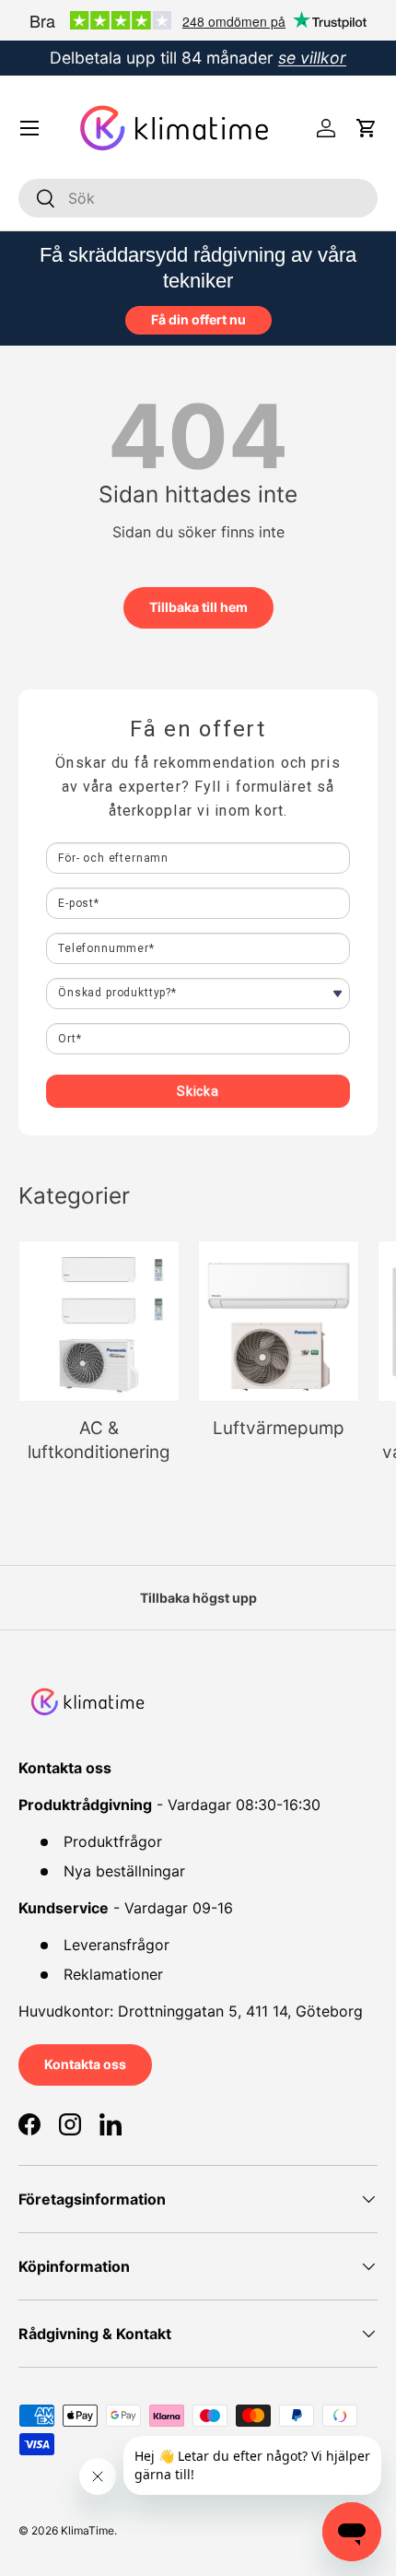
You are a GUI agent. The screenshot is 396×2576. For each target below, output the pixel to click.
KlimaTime (87, 2530)
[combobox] (198, 198)
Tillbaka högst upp (198, 1598)
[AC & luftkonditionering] (99, 1321)
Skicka (198, 1091)
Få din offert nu (198, 319)
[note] (198, 796)
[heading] (198, 729)
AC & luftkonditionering (99, 1440)
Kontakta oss (85, 2064)
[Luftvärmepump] (279, 1321)
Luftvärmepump (279, 1428)
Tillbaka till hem (198, 607)
